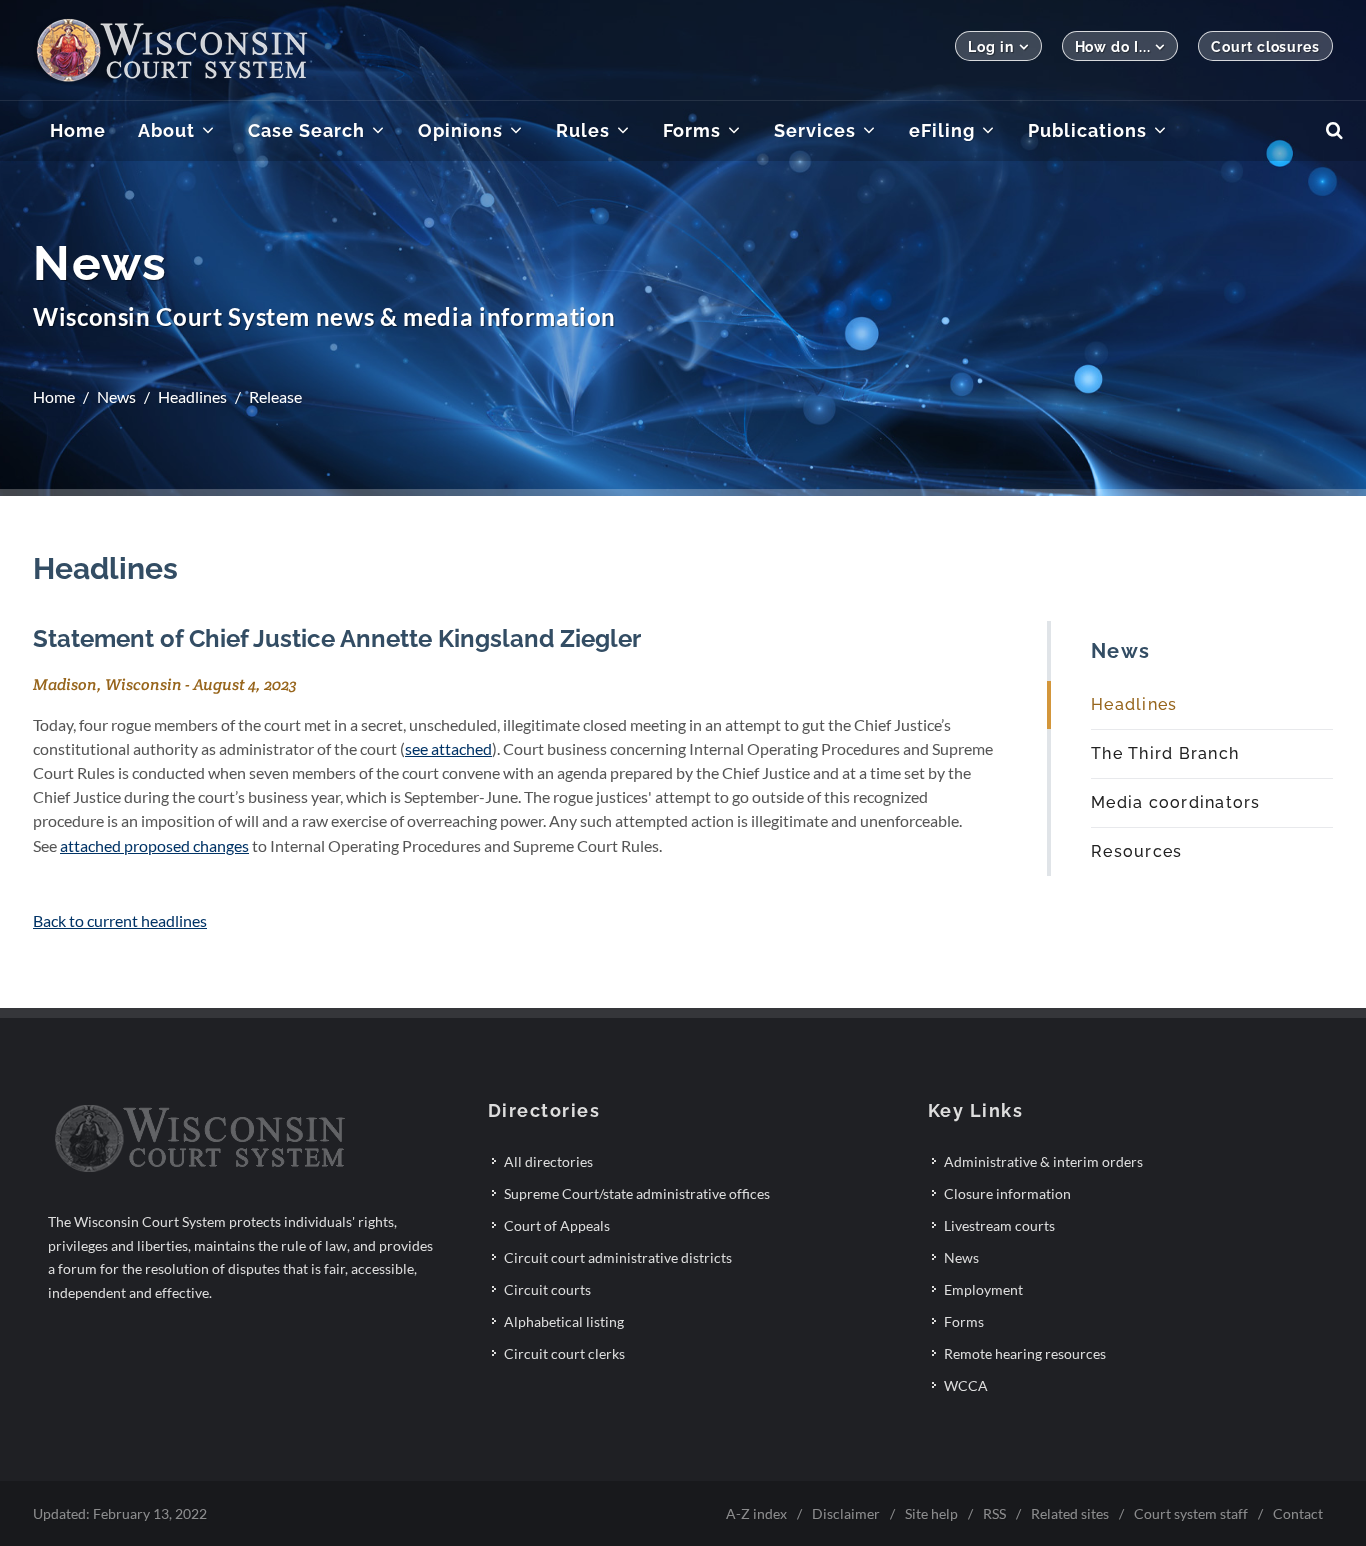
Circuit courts (547, 1289)
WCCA (966, 1385)
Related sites (1070, 1513)
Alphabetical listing (564, 1321)
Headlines (192, 396)
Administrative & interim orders (1043, 1161)
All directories (548, 1161)
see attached (448, 748)
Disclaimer (846, 1513)
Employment (983, 1289)
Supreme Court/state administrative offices (637, 1193)
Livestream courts (999, 1225)
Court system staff (1191, 1513)
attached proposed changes (154, 845)
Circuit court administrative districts (618, 1257)
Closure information (1007, 1193)
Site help (931, 1513)
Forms (964, 1321)
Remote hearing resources (1025, 1353)
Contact (1298, 1513)
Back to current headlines (120, 920)
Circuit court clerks (564, 1353)
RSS (994, 1513)
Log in (990, 47)
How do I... (1113, 47)
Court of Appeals (557, 1225)
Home (54, 396)
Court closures (1265, 47)
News (116, 396)
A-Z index (756, 1513)
